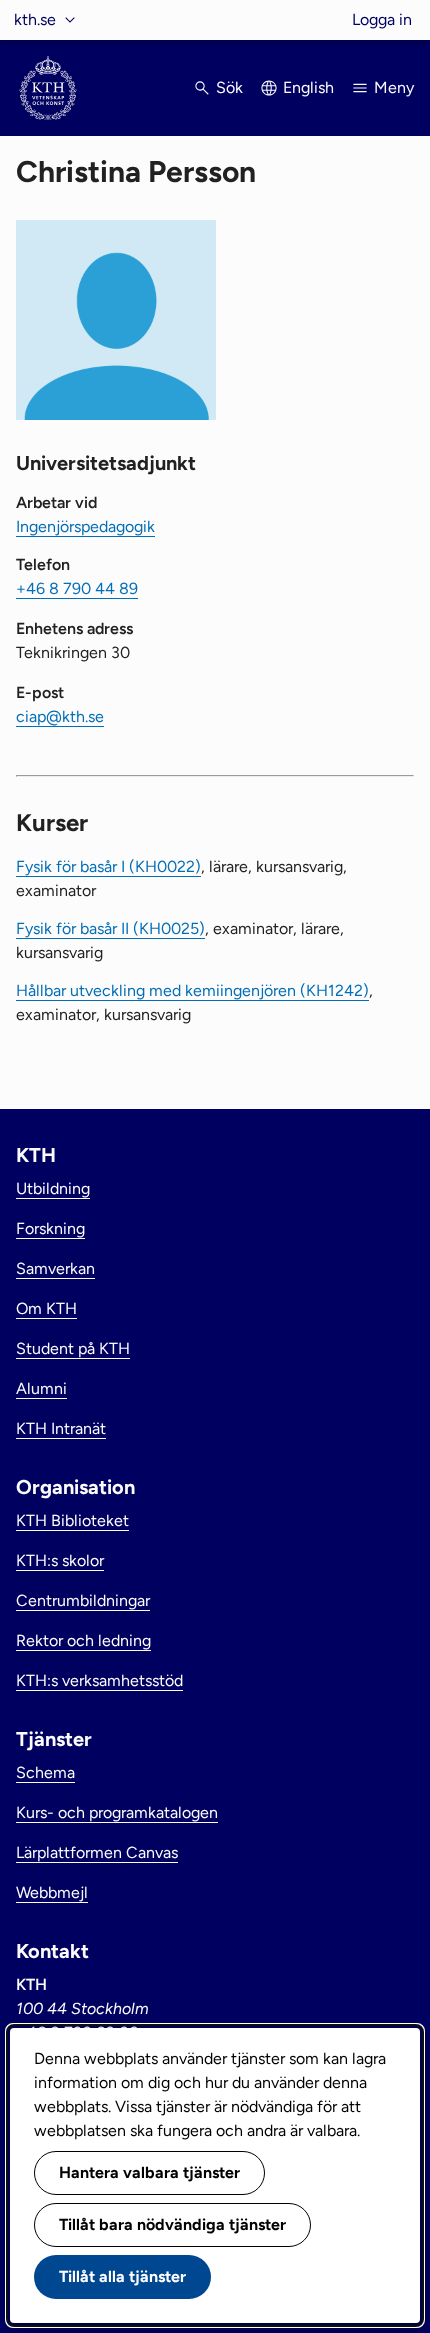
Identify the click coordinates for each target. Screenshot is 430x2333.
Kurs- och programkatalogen (117, 1812)
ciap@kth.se (60, 716)
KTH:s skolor (60, 1560)
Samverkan (55, 1268)
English (308, 87)
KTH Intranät (61, 1428)
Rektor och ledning (83, 1640)
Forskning (50, 1228)
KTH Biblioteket (72, 1520)
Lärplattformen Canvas (97, 1852)
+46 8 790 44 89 (77, 588)
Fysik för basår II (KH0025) (110, 928)
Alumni (41, 1388)
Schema (45, 1772)
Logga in (382, 19)
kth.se (35, 19)
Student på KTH (73, 1348)
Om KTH (46, 1308)
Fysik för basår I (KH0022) (108, 866)
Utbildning (53, 1188)
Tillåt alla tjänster (122, 2276)
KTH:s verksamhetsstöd (99, 1680)
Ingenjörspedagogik (85, 526)
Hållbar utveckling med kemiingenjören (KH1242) (192, 990)
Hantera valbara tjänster (149, 2172)
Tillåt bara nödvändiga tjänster (172, 2224)
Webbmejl (52, 1892)
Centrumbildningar (83, 1600)
